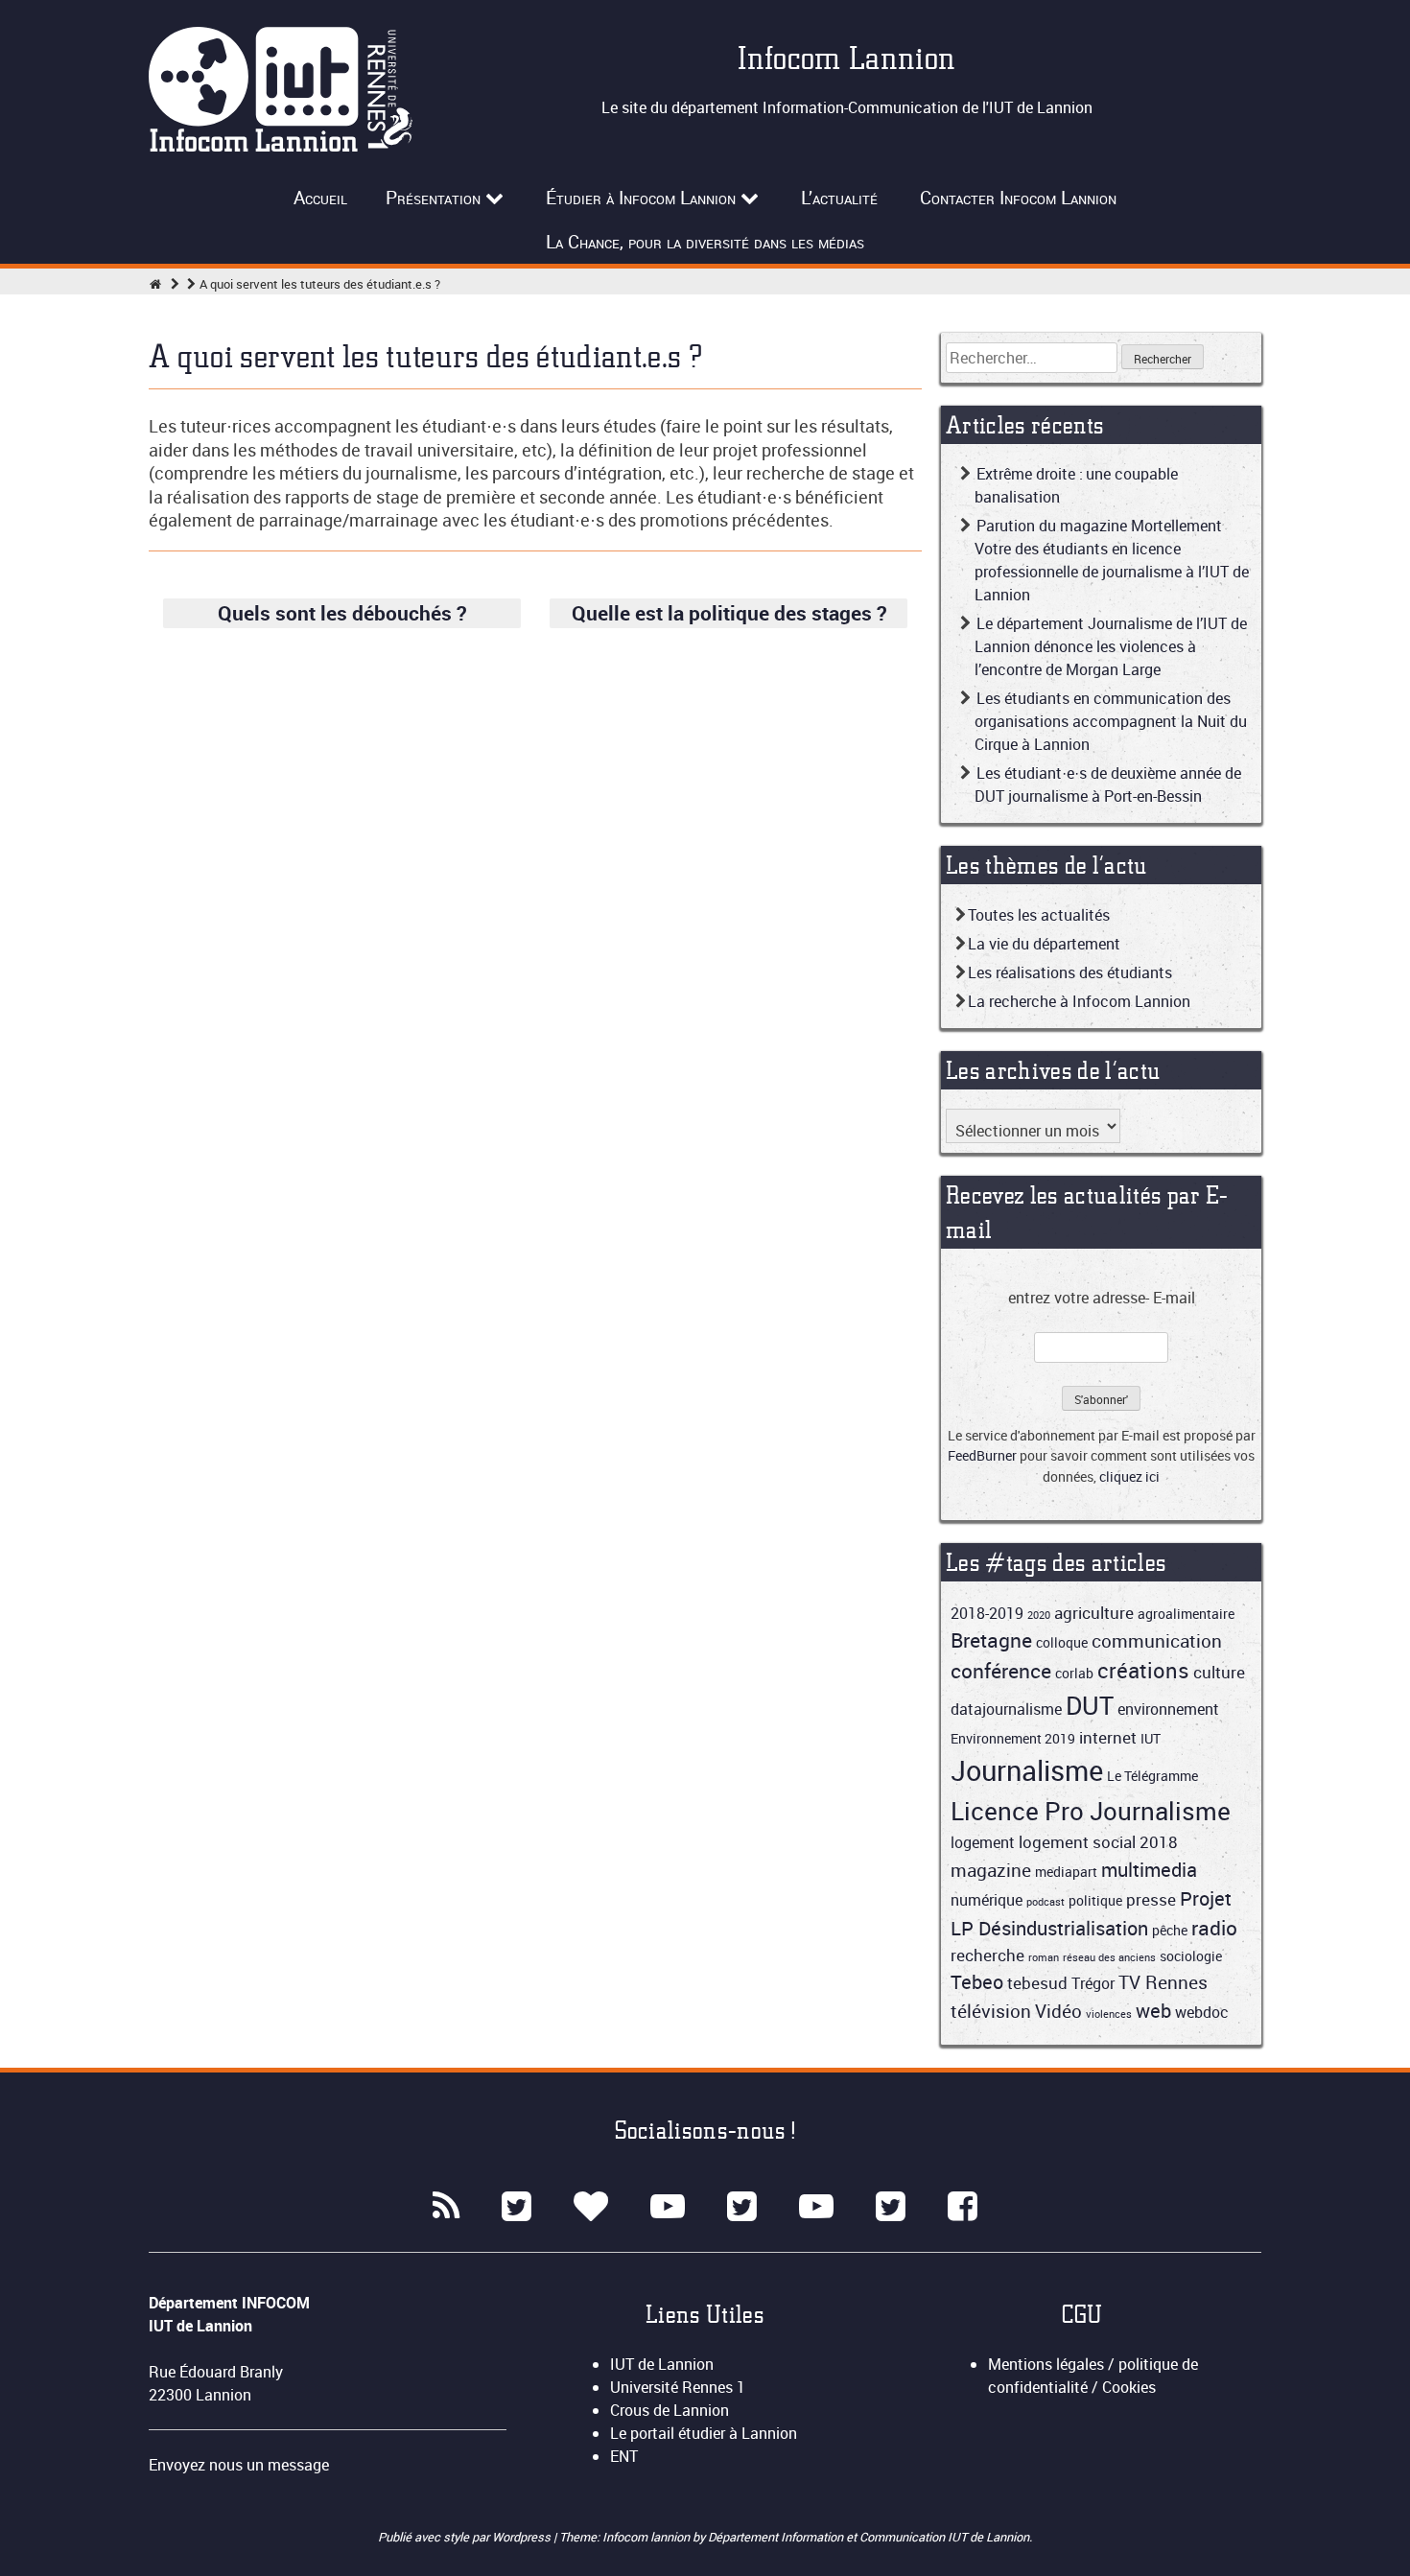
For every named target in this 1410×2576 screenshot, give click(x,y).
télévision (991, 2011)
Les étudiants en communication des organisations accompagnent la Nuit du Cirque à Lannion (1111, 721)
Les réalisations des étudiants (1070, 972)
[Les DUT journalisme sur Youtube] (816, 2207)
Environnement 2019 (1013, 1738)
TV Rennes (1163, 1982)
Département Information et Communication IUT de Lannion (869, 2537)
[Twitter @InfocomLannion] (517, 2207)
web (1153, 2011)
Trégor (1093, 1983)
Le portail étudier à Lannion (704, 2433)
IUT (1151, 1738)
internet (1108, 1737)
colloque (1062, 1642)
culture (1219, 1672)
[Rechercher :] (1034, 358)
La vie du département (1044, 944)
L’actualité (839, 198)
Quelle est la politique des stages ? (729, 613)
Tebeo (977, 1982)
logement (983, 1842)
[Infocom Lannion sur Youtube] (668, 2207)
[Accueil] (155, 284)
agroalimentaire (1186, 1614)
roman (1044, 1957)
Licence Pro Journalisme (1091, 1811)
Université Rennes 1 (678, 2387)
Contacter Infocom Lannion (1018, 198)
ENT (624, 2456)
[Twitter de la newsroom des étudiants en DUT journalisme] (742, 2207)
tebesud (1037, 1983)
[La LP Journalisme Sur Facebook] (963, 2207)
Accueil (320, 198)
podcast (1046, 1902)
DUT (1090, 1705)
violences (1109, 2014)
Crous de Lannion (670, 2410)
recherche (987, 1955)
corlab (1074, 1673)
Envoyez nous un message (239, 2465)
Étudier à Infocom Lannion (641, 198)
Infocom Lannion (847, 58)
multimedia (1149, 1870)
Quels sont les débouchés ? (342, 613)
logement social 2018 (1098, 1842)
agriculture (1094, 1613)
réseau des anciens (1109, 1957)
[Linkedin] (591, 2207)
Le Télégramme (1152, 1776)
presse (1151, 1899)
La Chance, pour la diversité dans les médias (705, 242)
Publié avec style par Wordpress (466, 2537)
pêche (1170, 1930)
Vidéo (1058, 2011)
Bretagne (991, 1640)
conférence (1001, 1671)
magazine (991, 1870)
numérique (987, 1900)
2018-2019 (987, 1613)
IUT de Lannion (662, 2364)
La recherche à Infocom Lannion (1079, 1001)
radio (1214, 1928)
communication (1157, 1640)
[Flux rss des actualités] (446, 2207)
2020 (1039, 1615)
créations (1143, 1670)
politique (1095, 1900)
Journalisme (1027, 1770)
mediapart (1066, 1872)
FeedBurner (982, 1455)
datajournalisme (1006, 1709)
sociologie (1191, 1956)
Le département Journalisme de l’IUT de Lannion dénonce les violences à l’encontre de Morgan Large (1111, 646)
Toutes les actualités (1039, 915)
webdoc (1202, 2012)
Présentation (433, 198)
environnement (1168, 1709)
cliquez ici (1129, 1476)
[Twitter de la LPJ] (891, 2207)
